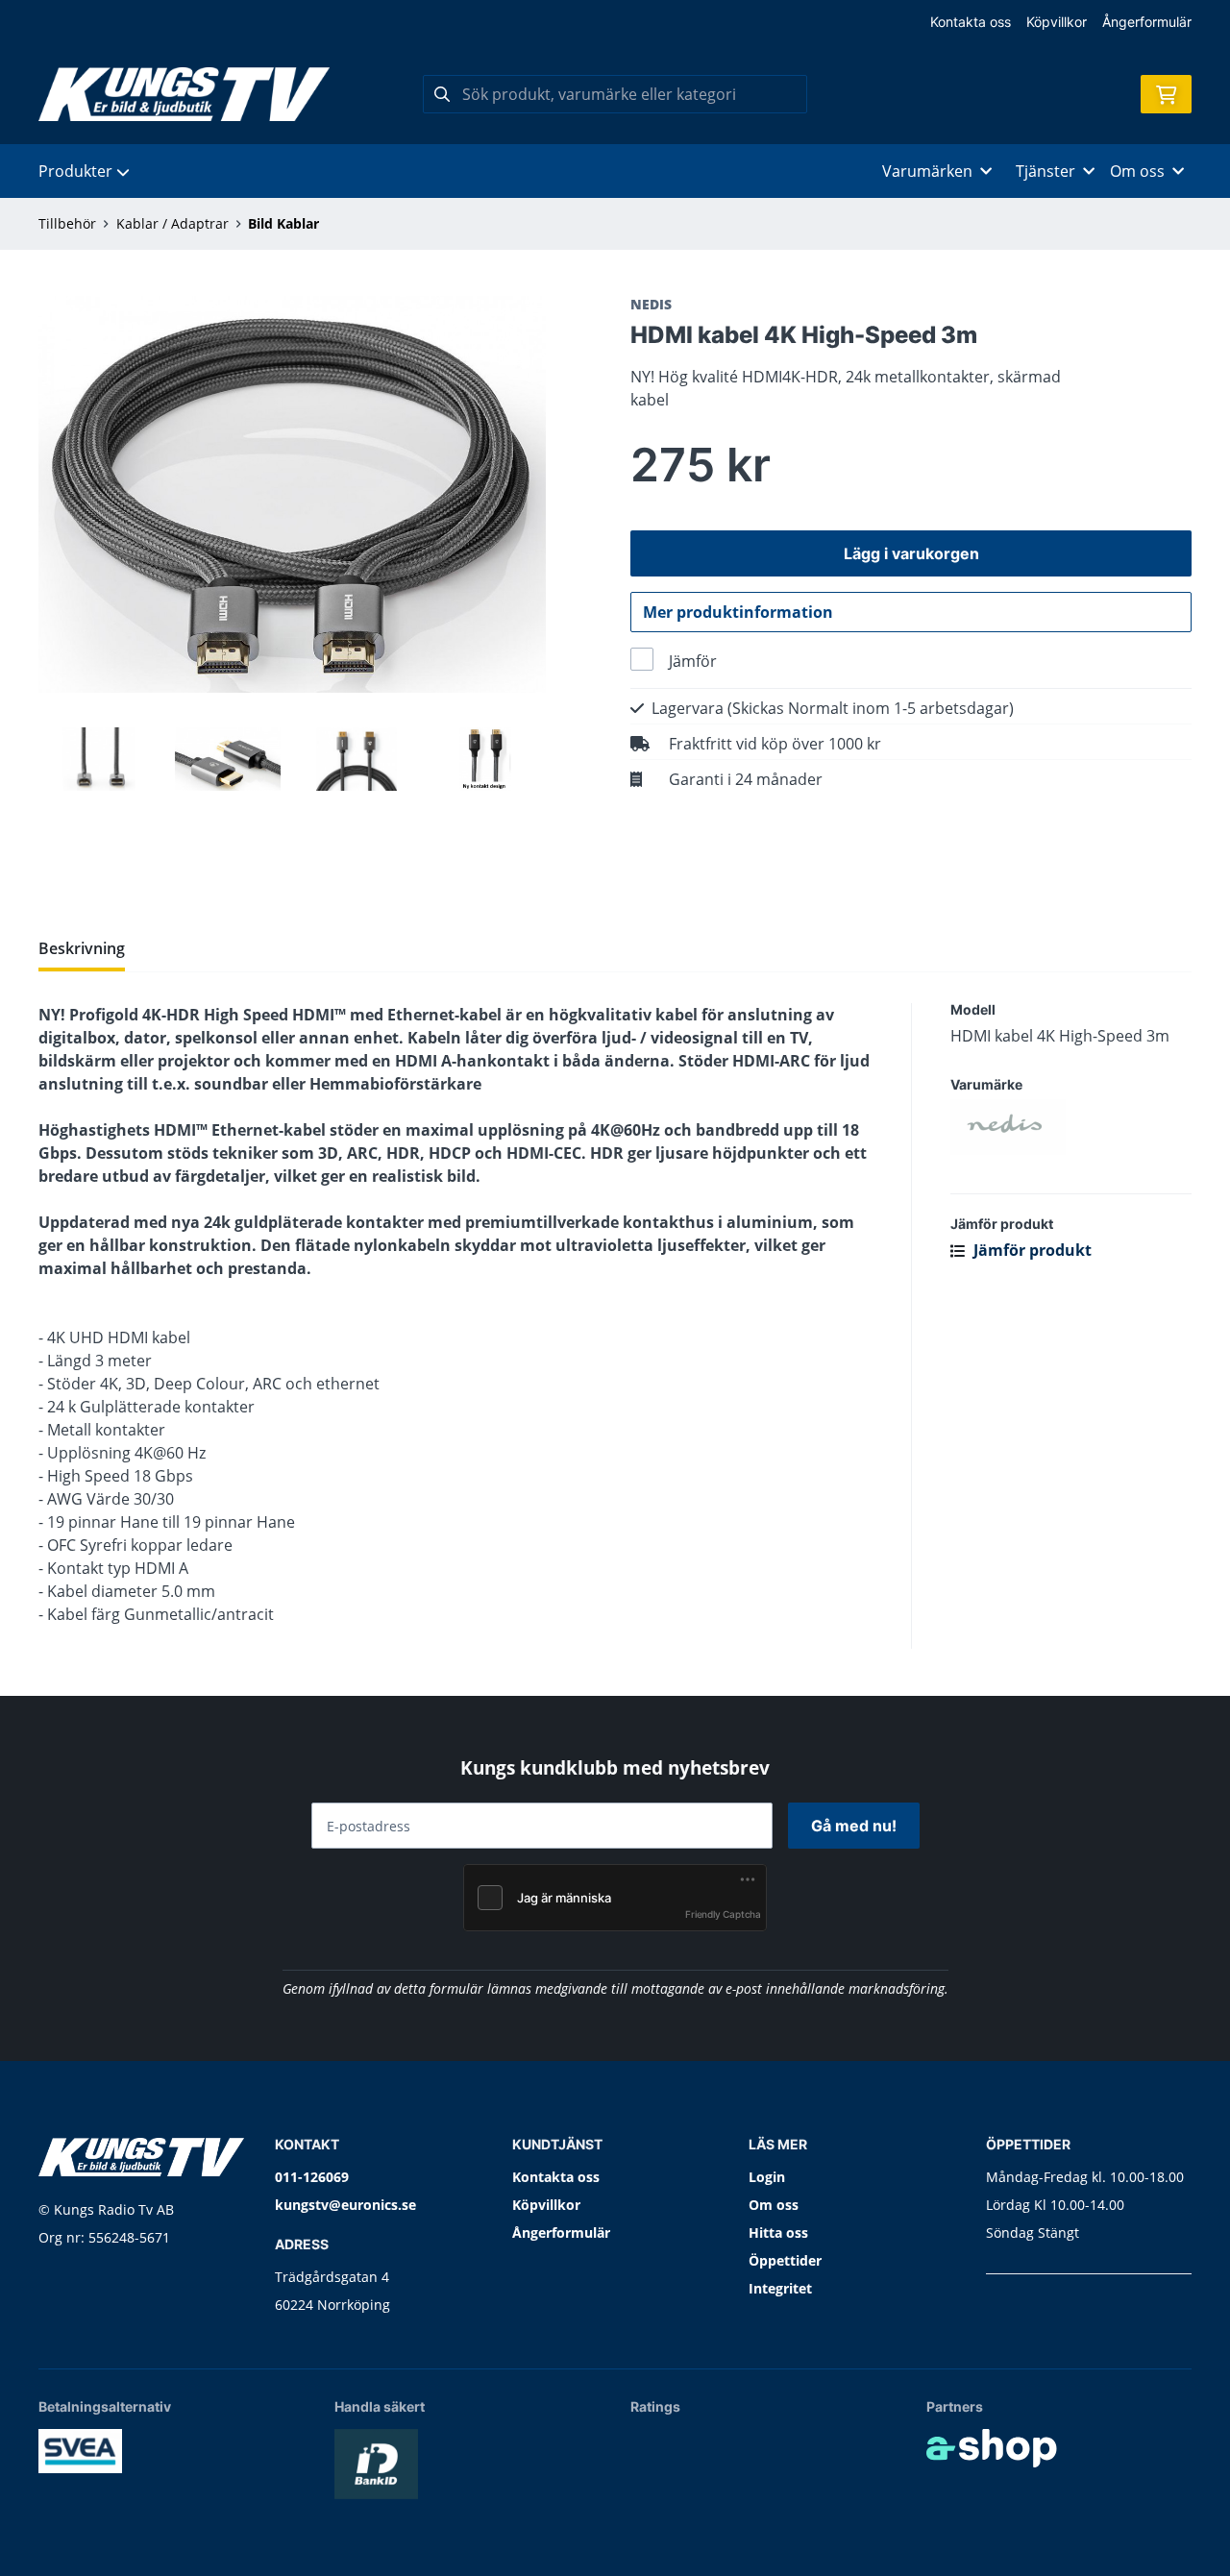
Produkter (75, 171)
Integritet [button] (780, 2288)
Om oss (774, 2205)
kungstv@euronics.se (345, 2205)
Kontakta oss (971, 22)
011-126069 (312, 2177)
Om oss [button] (1137, 171)
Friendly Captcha (723, 1914)
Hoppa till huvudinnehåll (607, 25)
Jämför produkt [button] (1031, 1250)
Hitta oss (778, 2233)
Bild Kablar (283, 223)
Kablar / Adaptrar (172, 223)
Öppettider (785, 2260)
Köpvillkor (1057, 22)
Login (767, 2177)
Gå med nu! (854, 1826)
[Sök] (442, 94)
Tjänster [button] (1045, 171)
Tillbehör (67, 223)
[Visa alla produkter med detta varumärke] (1071, 1127)
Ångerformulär (1147, 22)
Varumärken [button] (927, 171)
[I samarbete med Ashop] (992, 2448)
